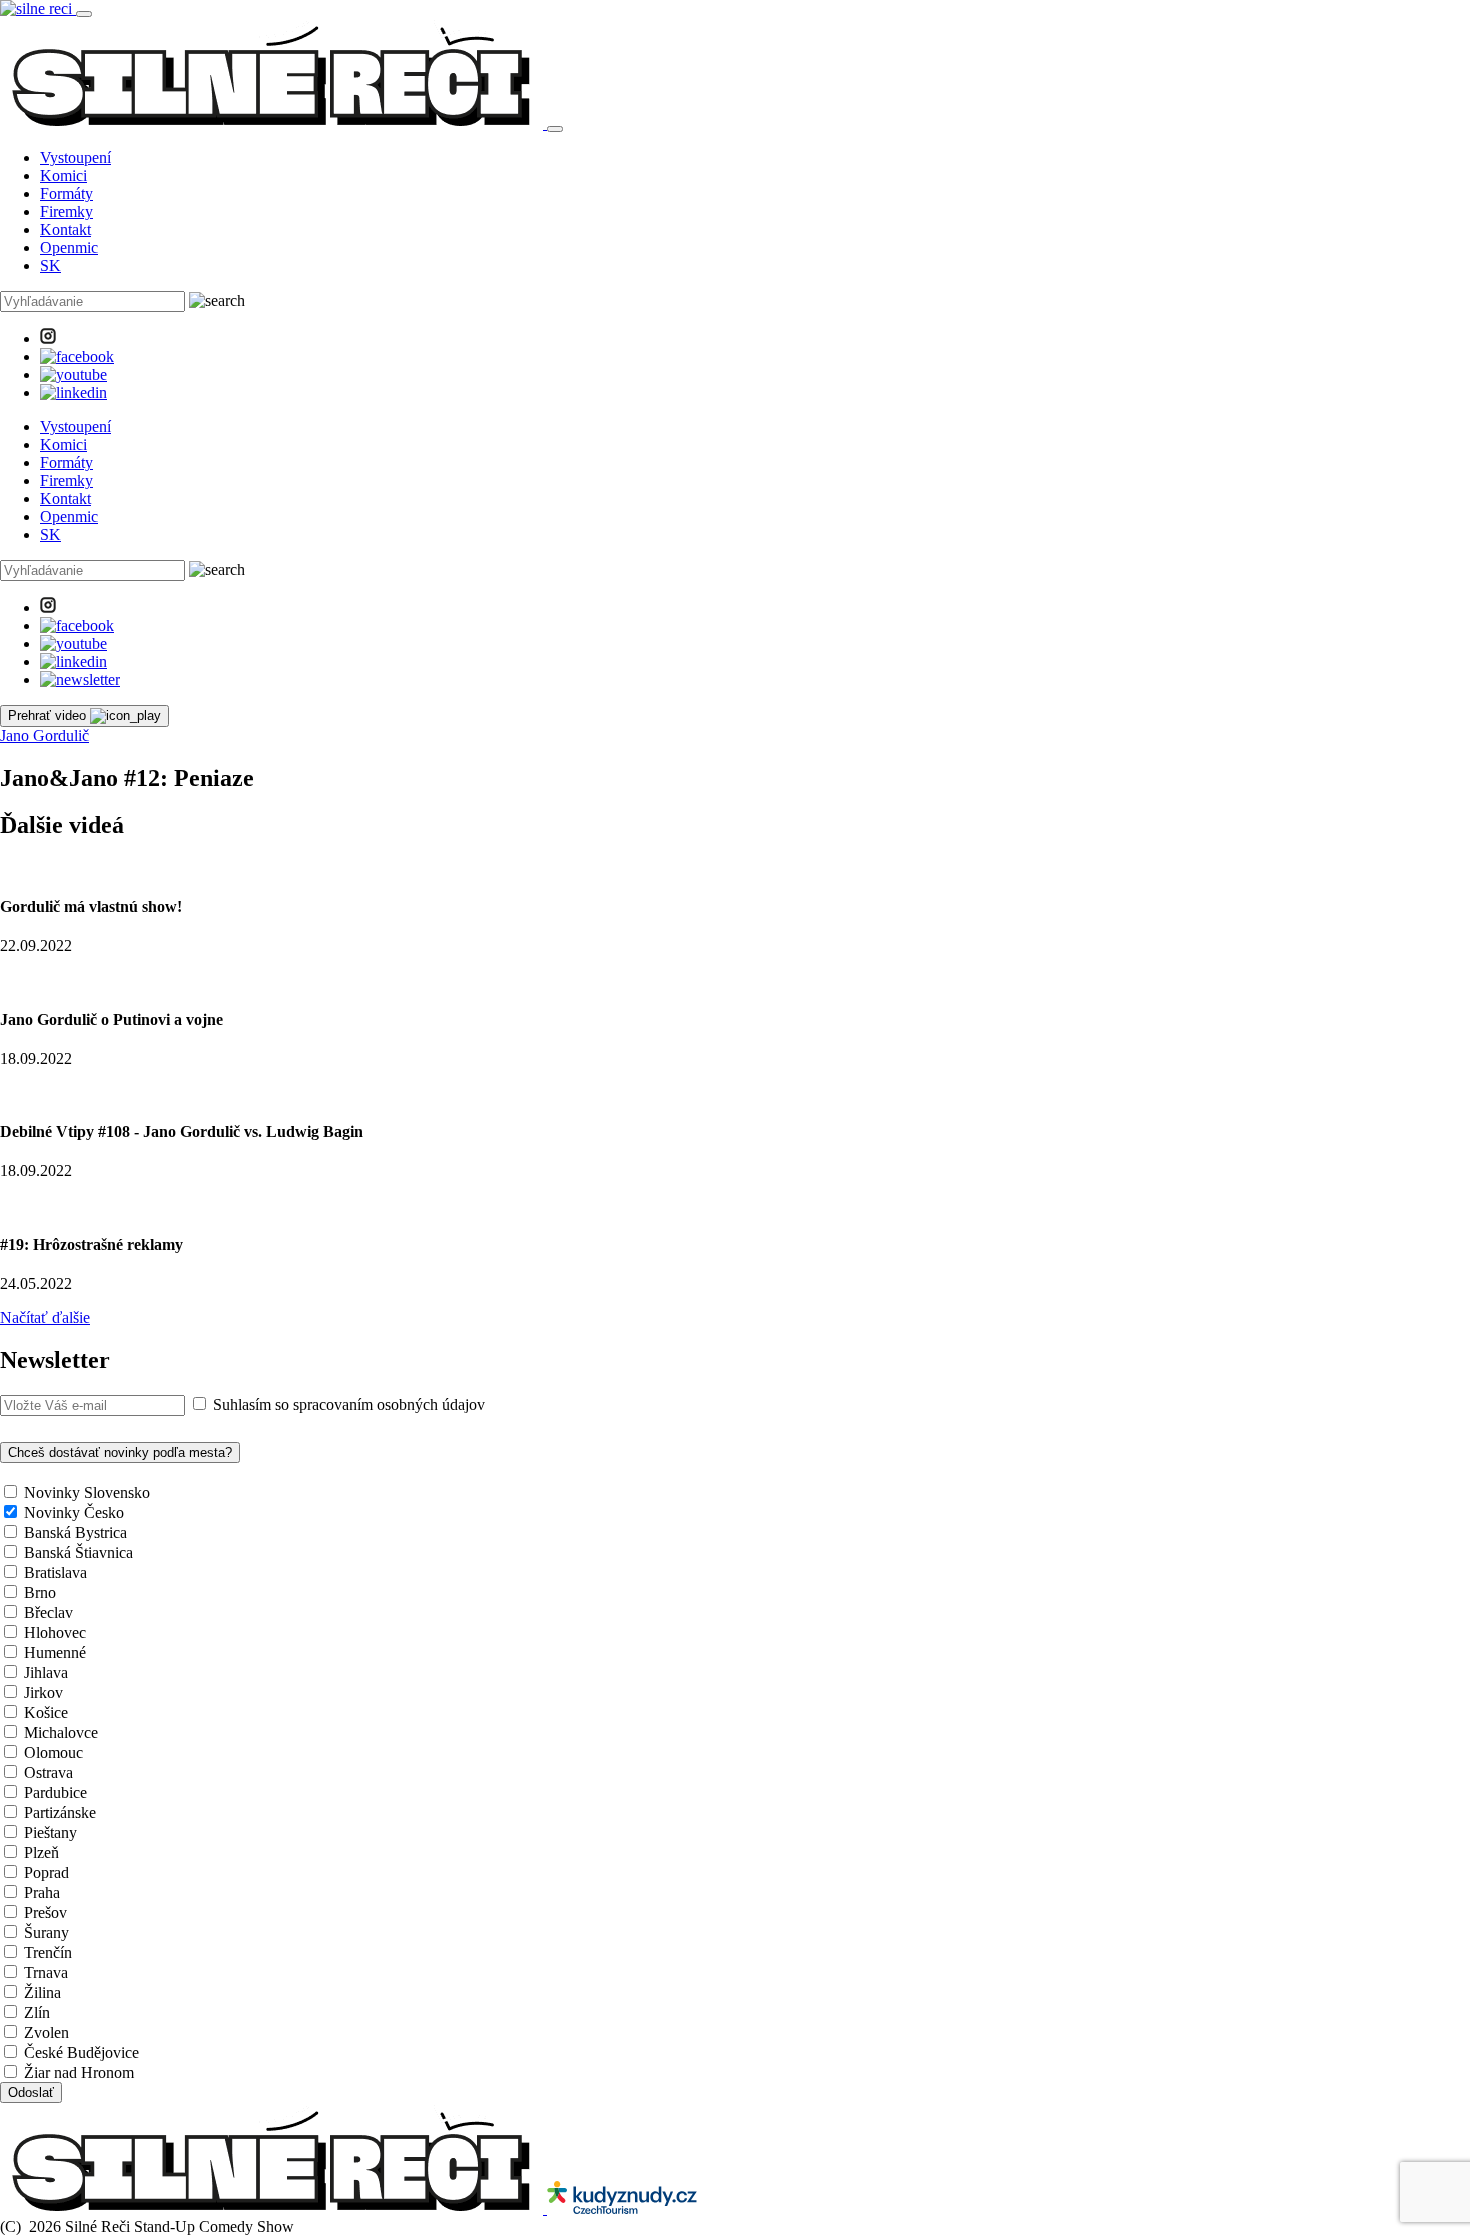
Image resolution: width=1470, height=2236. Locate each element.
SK (50, 265)
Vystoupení (75, 157)
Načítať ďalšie (45, 1317)
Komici (63, 175)
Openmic (69, 247)
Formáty (66, 193)
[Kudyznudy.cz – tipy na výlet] (622, 2208)
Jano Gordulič (44, 735)
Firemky (66, 211)
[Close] (555, 129)
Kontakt (65, 229)
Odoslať (31, 2092)
